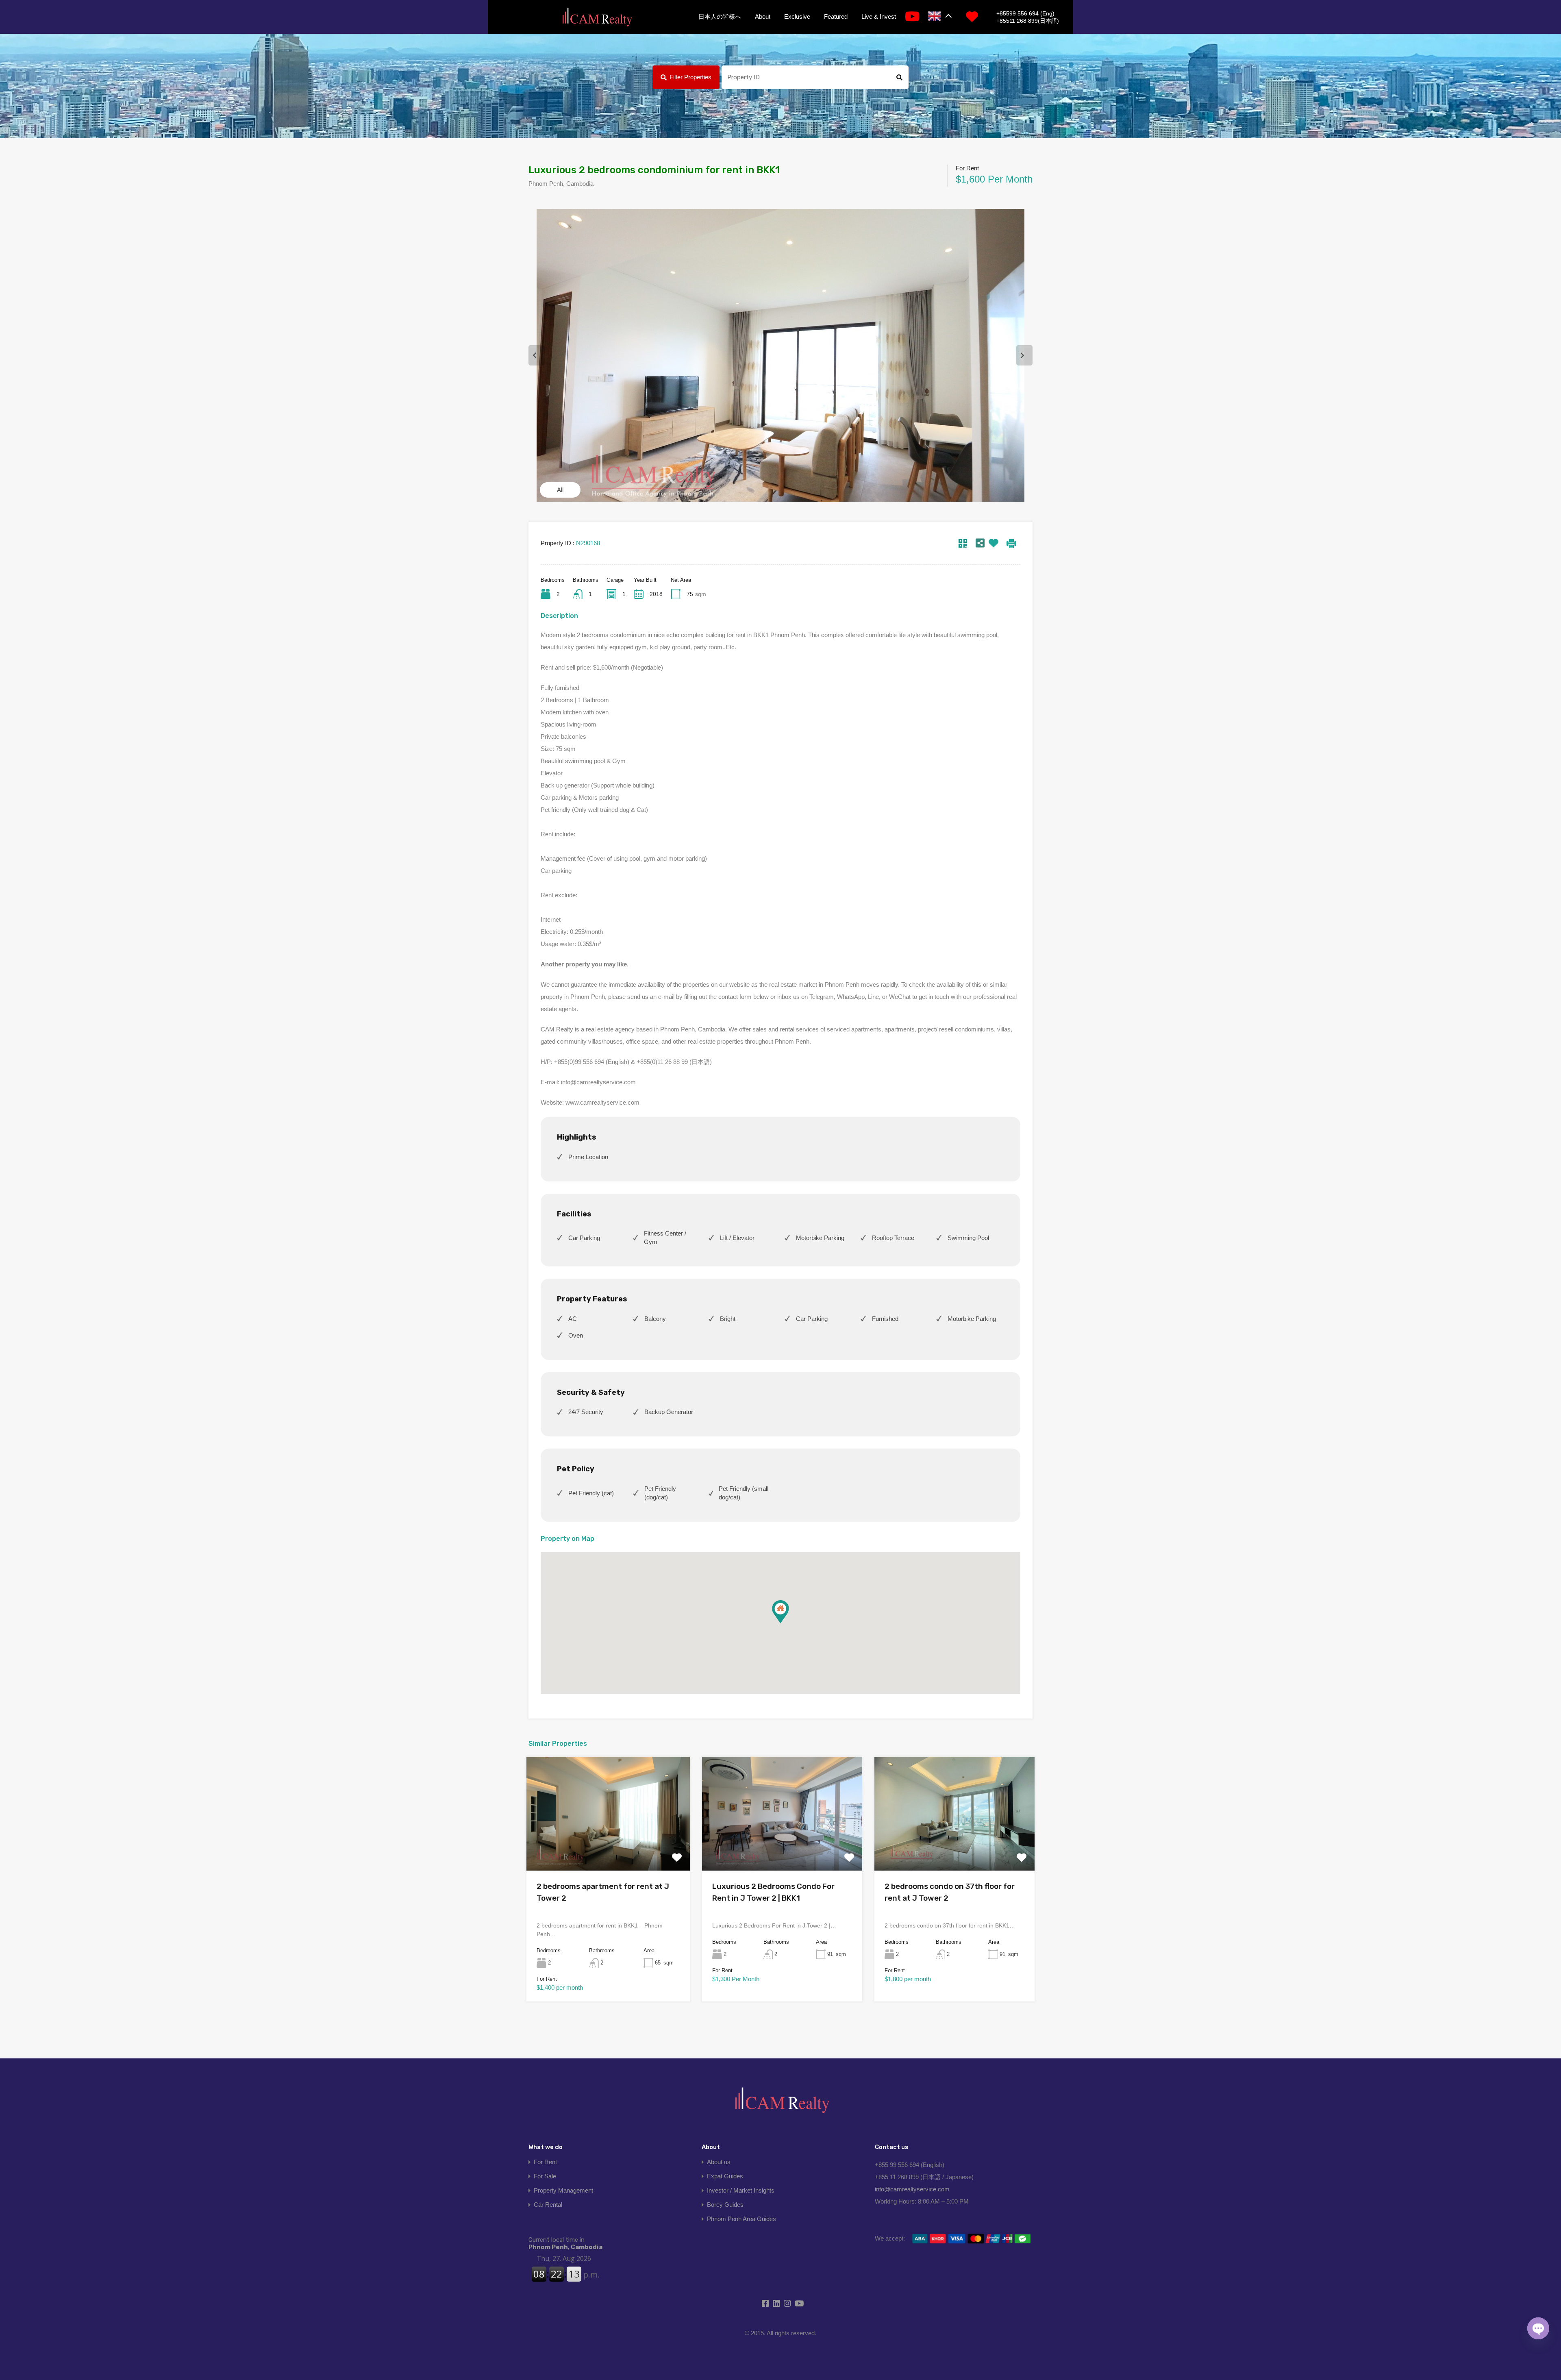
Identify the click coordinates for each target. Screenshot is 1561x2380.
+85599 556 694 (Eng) (1025, 13)
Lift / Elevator (737, 1238)
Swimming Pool (968, 1238)
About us (719, 2162)
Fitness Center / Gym (665, 1238)
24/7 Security (586, 1412)
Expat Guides (725, 2176)
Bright (728, 1319)
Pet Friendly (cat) (591, 1493)
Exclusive (797, 16)
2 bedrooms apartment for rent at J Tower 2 (603, 1892)
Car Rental (548, 2205)
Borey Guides (725, 2205)
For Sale (545, 2176)
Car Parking (584, 1238)
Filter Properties (690, 77)
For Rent (545, 2162)
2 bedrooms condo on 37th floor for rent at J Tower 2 (950, 1892)
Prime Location (588, 1157)
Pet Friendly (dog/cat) (660, 1493)
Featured (836, 16)
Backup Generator (669, 1412)
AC (573, 1319)
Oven (576, 1335)
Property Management (563, 2190)
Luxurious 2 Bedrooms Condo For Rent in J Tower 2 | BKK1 (773, 1892)
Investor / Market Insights (741, 2190)
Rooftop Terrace (893, 1238)
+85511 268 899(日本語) (1028, 21)
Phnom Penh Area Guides (741, 2219)
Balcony (655, 1319)
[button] (789, 1623)
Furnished (885, 1319)
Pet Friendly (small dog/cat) (744, 1493)
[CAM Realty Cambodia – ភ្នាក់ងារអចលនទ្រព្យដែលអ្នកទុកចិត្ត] (597, 17)
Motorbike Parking (820, 1238)
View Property (608, 1848)
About (763, 16)
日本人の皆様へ (720, 16)
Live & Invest (879, 16)
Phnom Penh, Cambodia (565, 2243)
